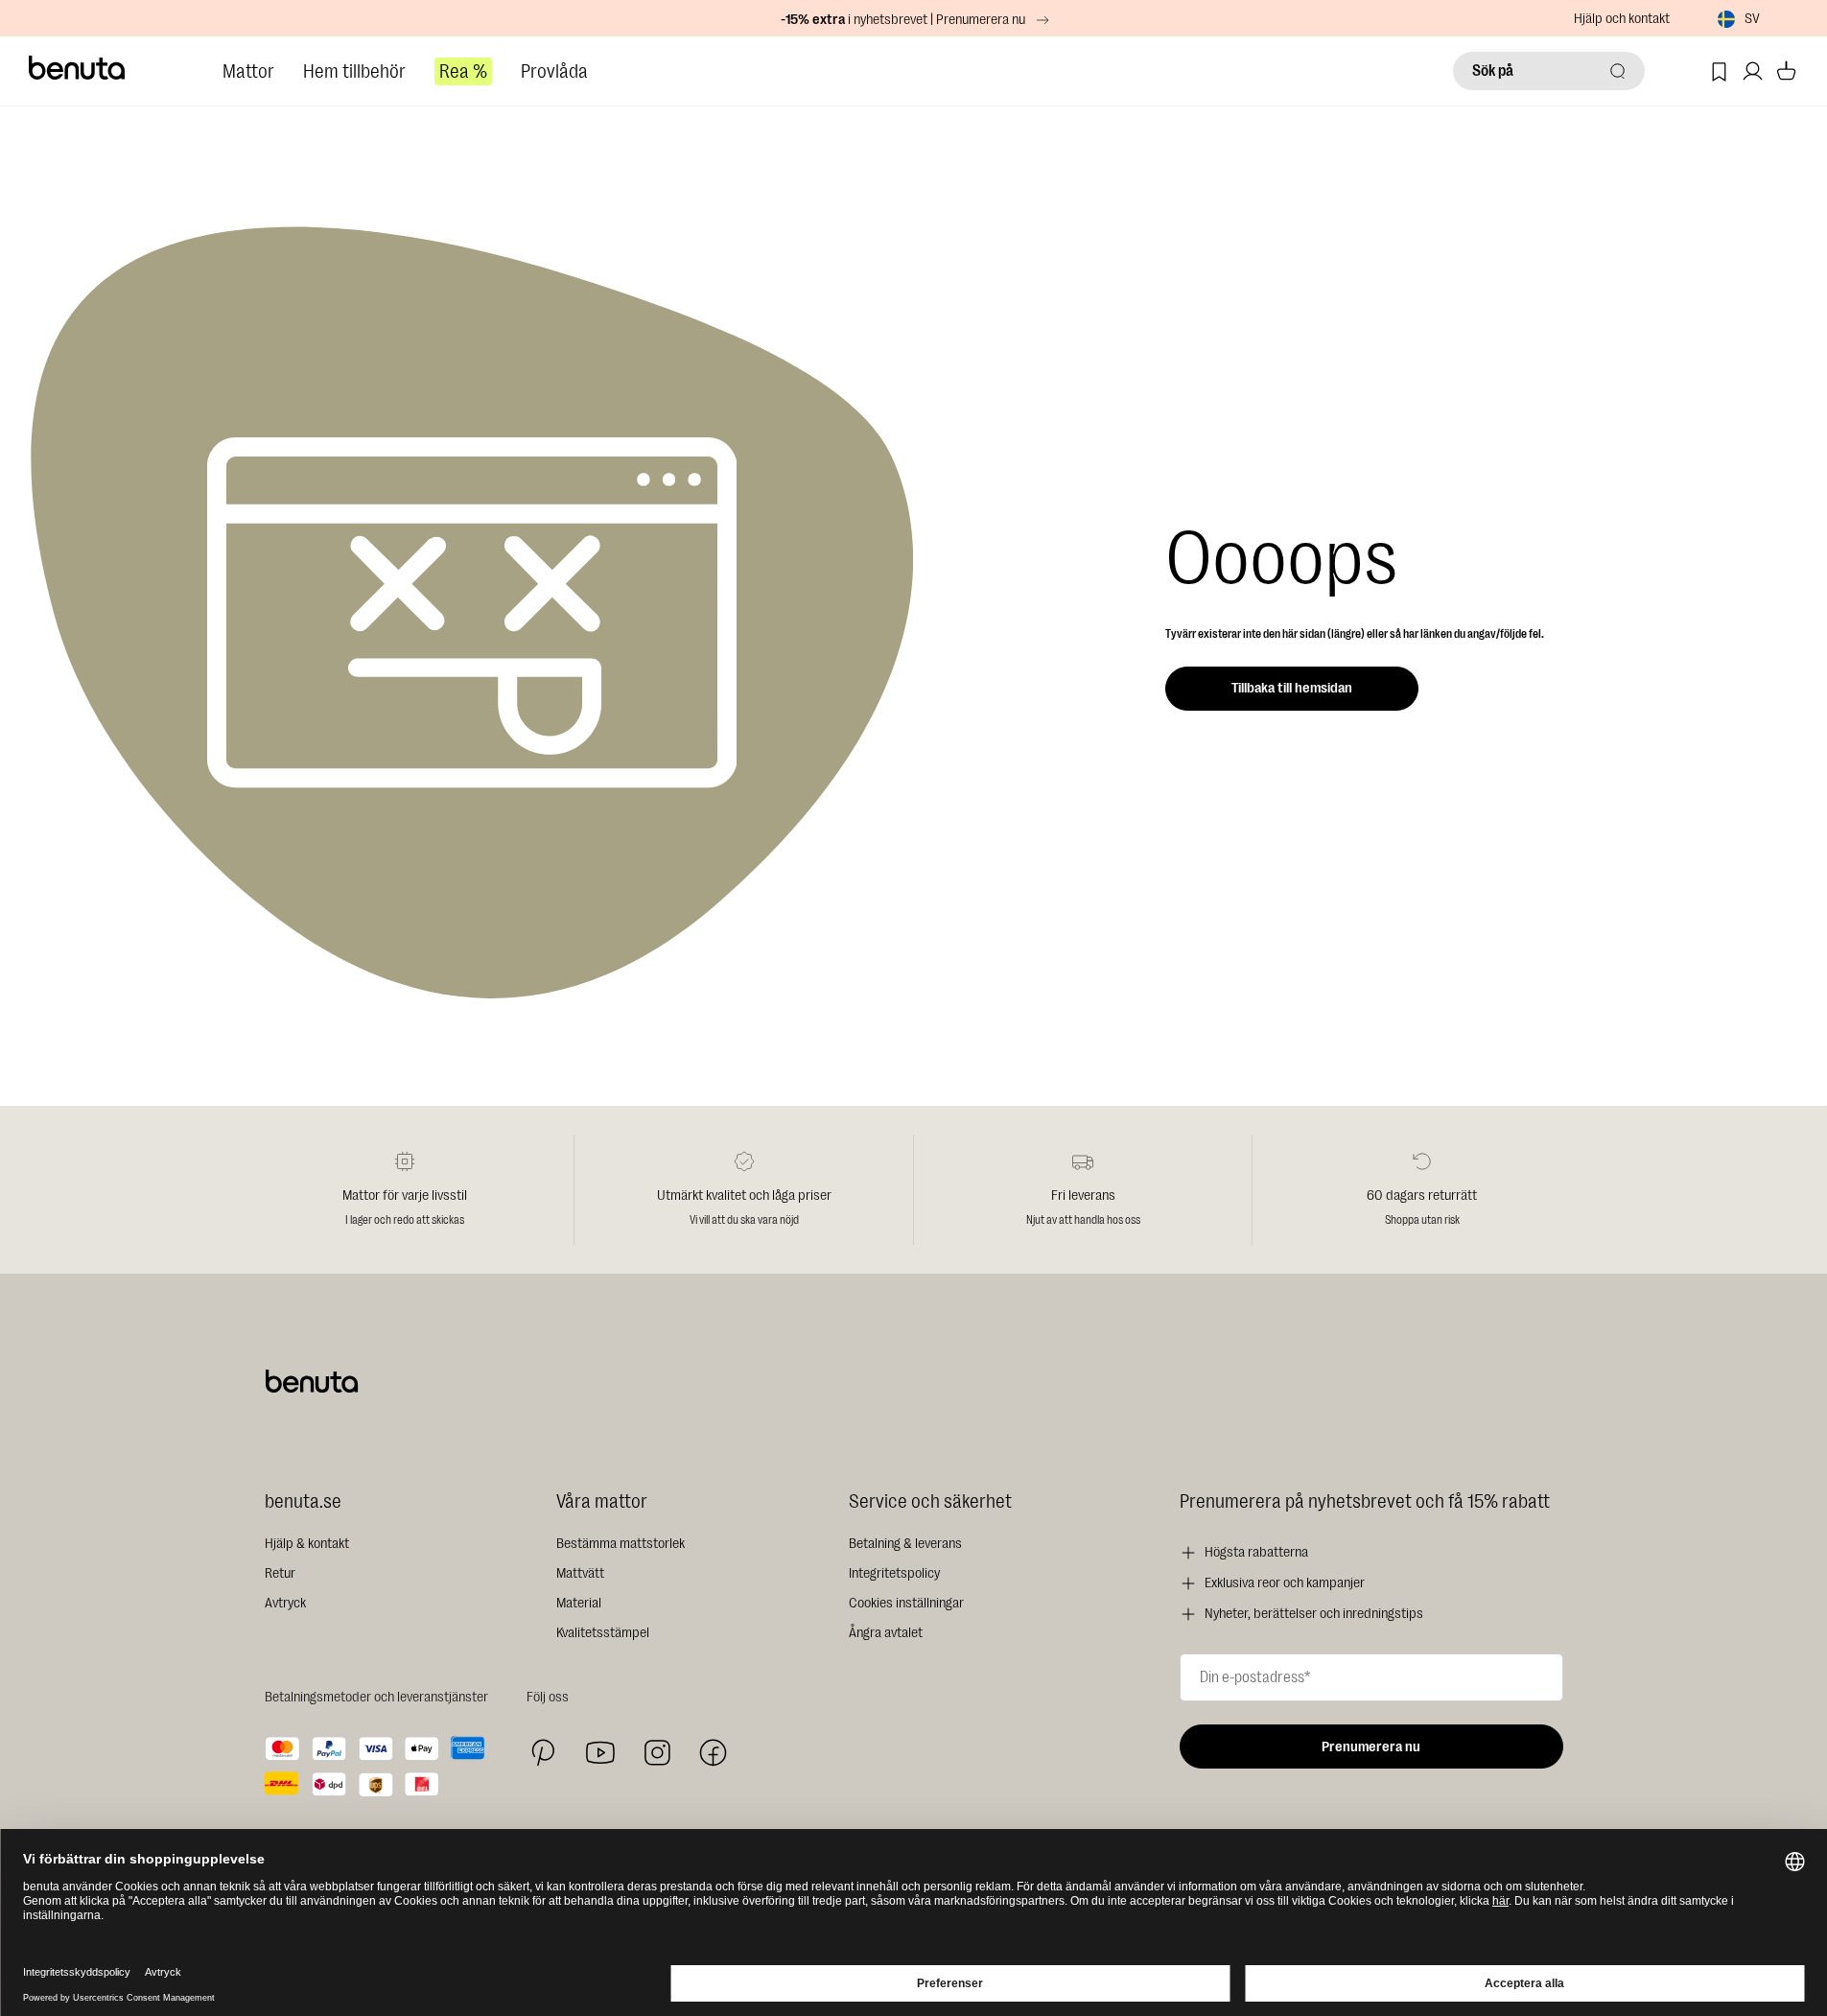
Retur (280, 1573)
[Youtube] (600, 1753)
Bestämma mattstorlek (621, 1544)
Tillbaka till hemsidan (1292, 688)
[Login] (1753, 71)
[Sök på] (1618, 71)
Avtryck (285, 1603)
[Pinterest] (543, 1753)
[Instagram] (657, 1752)
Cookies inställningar (906, 1603)
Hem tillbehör (354, 71)
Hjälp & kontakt (307, 1544)
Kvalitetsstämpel (603, 1633)
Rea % (463, 71)
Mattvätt (580, 1573)
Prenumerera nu (1371, 1747)
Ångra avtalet (886, 1633)
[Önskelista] (1719, 71)
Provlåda (554, 71)
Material (579, 1603)
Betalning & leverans (905, 1544)
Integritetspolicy (894, 1573)
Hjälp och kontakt (1622, 19)
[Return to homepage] (78, 68)
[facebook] (713, 1753)
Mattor (248, 71)
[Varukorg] (1786, 71)
